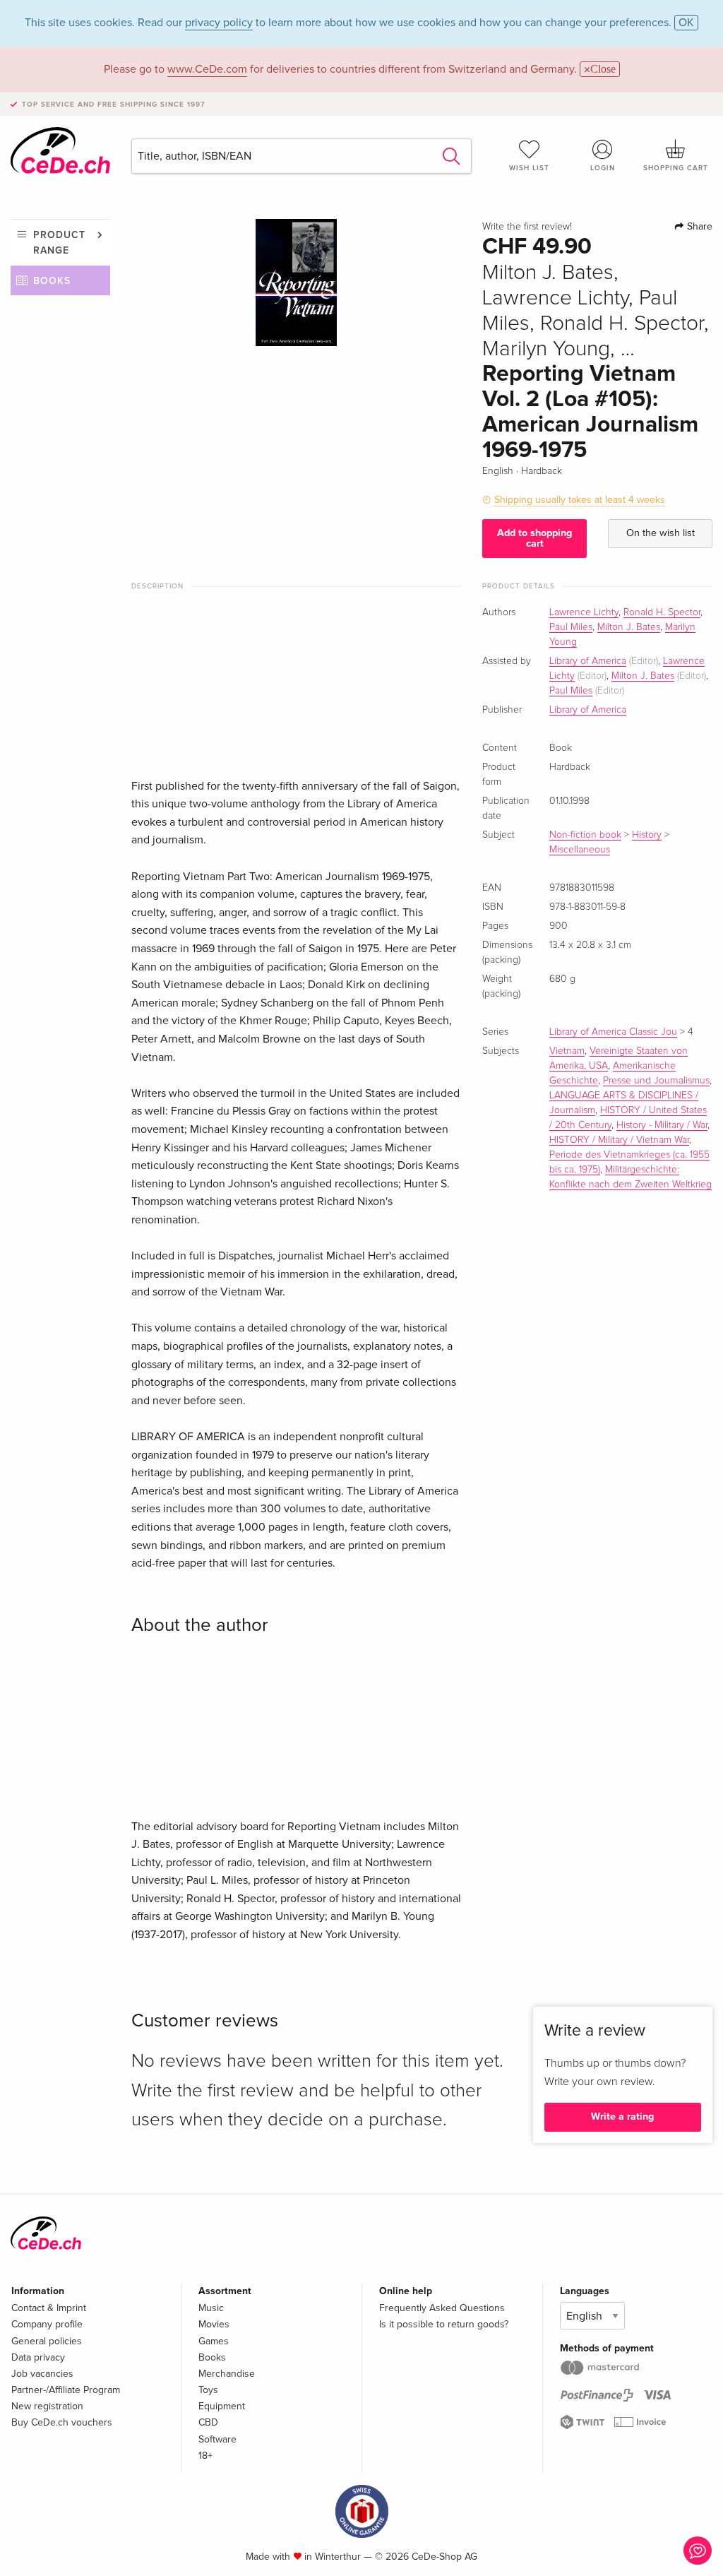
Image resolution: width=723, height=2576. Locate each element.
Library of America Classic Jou (613, 1032)
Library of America (588, 661)
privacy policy (219, 23)
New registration (47, 2406)
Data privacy (38, 2357)
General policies (47, 2341)
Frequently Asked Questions (442, 2308)
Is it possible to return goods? (444, 2324)
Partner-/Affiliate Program (66, 2390)
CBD (208, 2422)
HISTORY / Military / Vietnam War (619, 1140)
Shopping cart (676, 168)
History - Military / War (662, 1125)
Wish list (529, 168)
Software (217, 2439)
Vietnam (567, 1051)
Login (603, 168)
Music (211, 2308)
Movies (214, 2324)
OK (686, 23)
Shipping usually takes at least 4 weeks (580, 500)
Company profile (47, 2324)
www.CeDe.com (207, 69)
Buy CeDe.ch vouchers (62, 2422)
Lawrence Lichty (584, 612)
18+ (205, 2456)
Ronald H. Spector (662, 612)
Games (214, 2341)
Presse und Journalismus (656, 1081)
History (647, 835)
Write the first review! (527, 227)
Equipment (222, 2406)
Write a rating (622, 2117)
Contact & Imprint (49, 2308)
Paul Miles (571, 627)
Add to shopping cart (534, 538)
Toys (208, 2390)
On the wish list (661, 533)
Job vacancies (42, 2374)
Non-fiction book (585, 835)
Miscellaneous (580, 850)
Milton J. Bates (629, 627)
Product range (59, 243)
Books (52, 281)
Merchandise (227, 2374)
